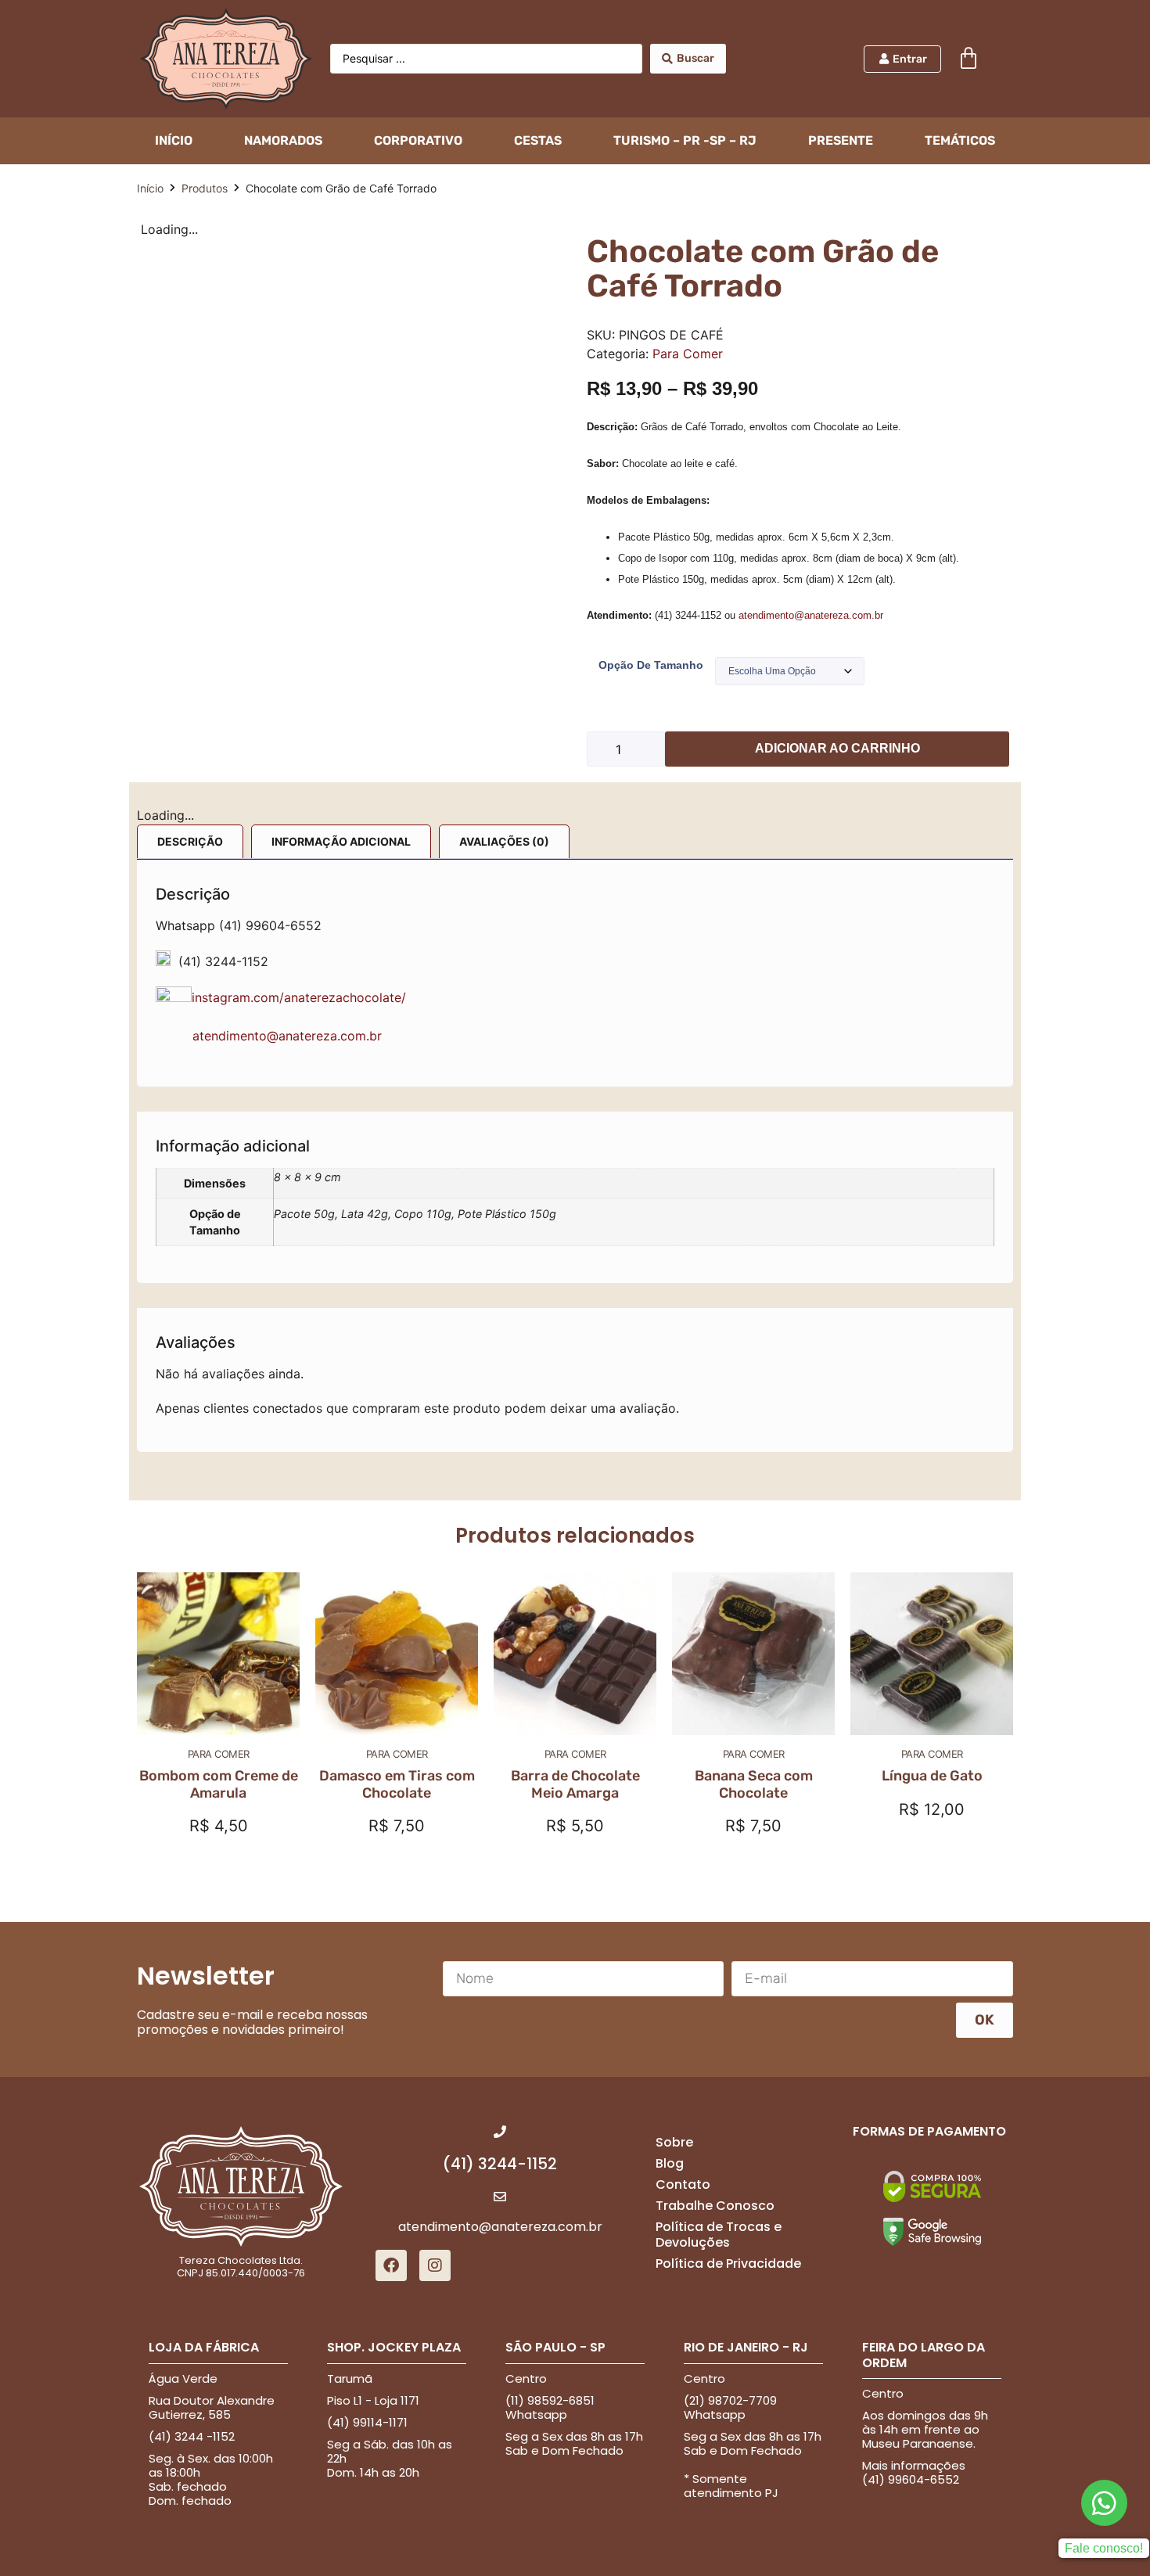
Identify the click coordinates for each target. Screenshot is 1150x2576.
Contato (683, 2184)
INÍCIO (174, 140)
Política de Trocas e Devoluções (719, 2234)
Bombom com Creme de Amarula (219, 1784)
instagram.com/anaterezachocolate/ (301, 997)
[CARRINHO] (969, 59)
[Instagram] (435, 2265)
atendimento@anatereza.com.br (811, 615)
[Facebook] (391, 2265)
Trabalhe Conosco (715, 2206)
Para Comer (688, 354)
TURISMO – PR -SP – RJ (685, 140)
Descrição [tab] (190, 841)
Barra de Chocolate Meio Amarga (575, 1784)
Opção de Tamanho (651, 665)
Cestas (538, 140)
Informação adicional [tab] (341, 841)
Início (150, 188)
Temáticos (960, 140)
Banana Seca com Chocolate (754, 1784)
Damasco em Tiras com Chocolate (397, 1784)
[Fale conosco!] (1104, 2537)
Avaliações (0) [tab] (504, 841)
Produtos (205, 188)
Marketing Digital (546, 2556)
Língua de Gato (932, 1776)
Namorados (283, 140)
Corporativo (418, 140)
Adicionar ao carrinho (837, 748)
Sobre (674, 2142)
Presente (841, 140)
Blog (670, 2163)
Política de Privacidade (728, 2263)
